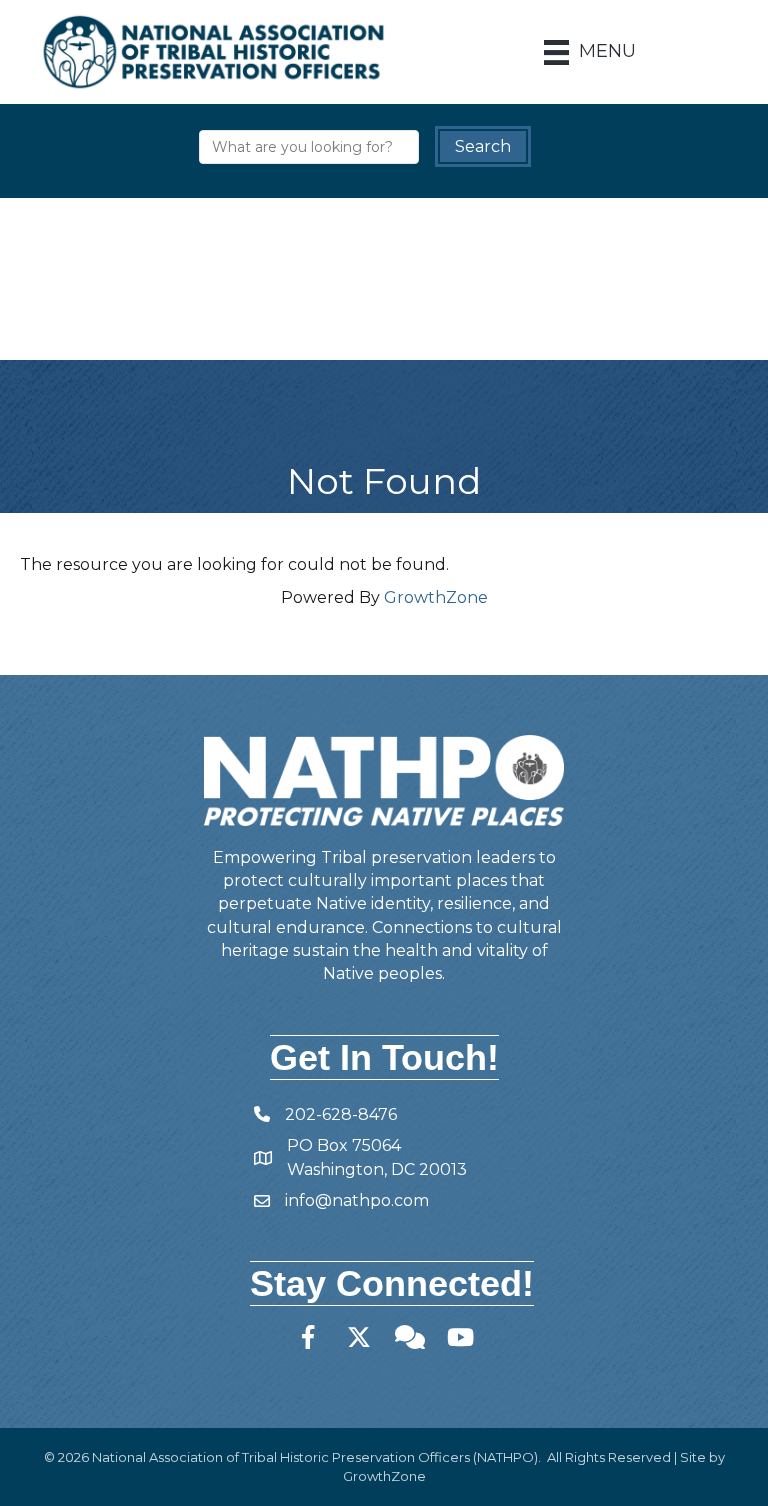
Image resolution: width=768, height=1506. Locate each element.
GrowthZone (436, 597)
